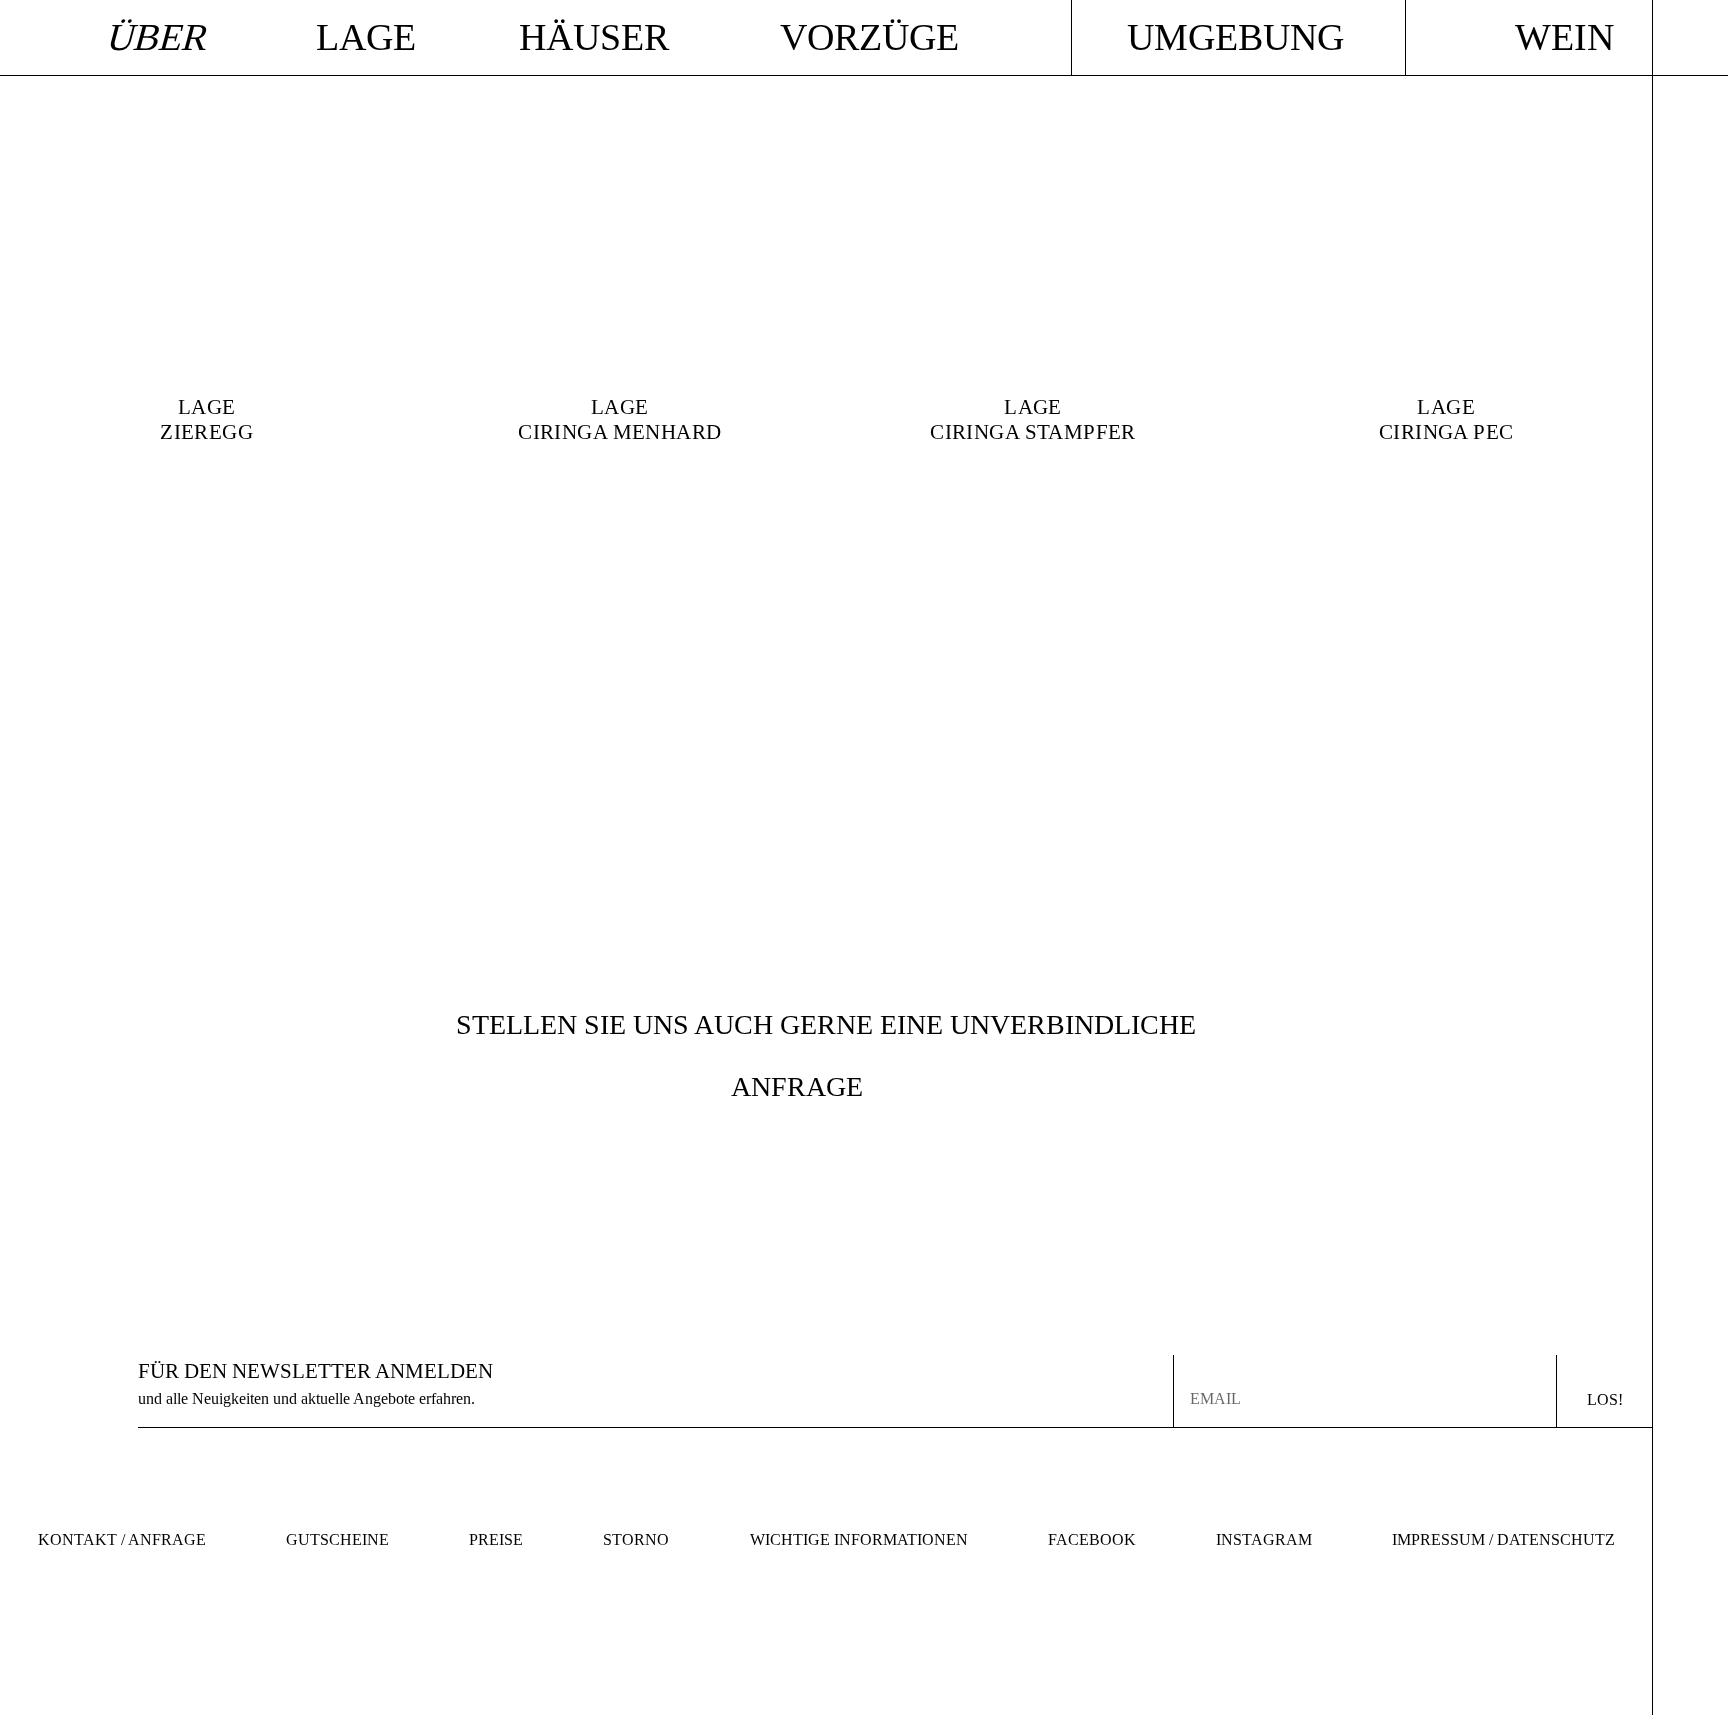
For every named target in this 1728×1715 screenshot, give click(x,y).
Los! (1605, 1399)
